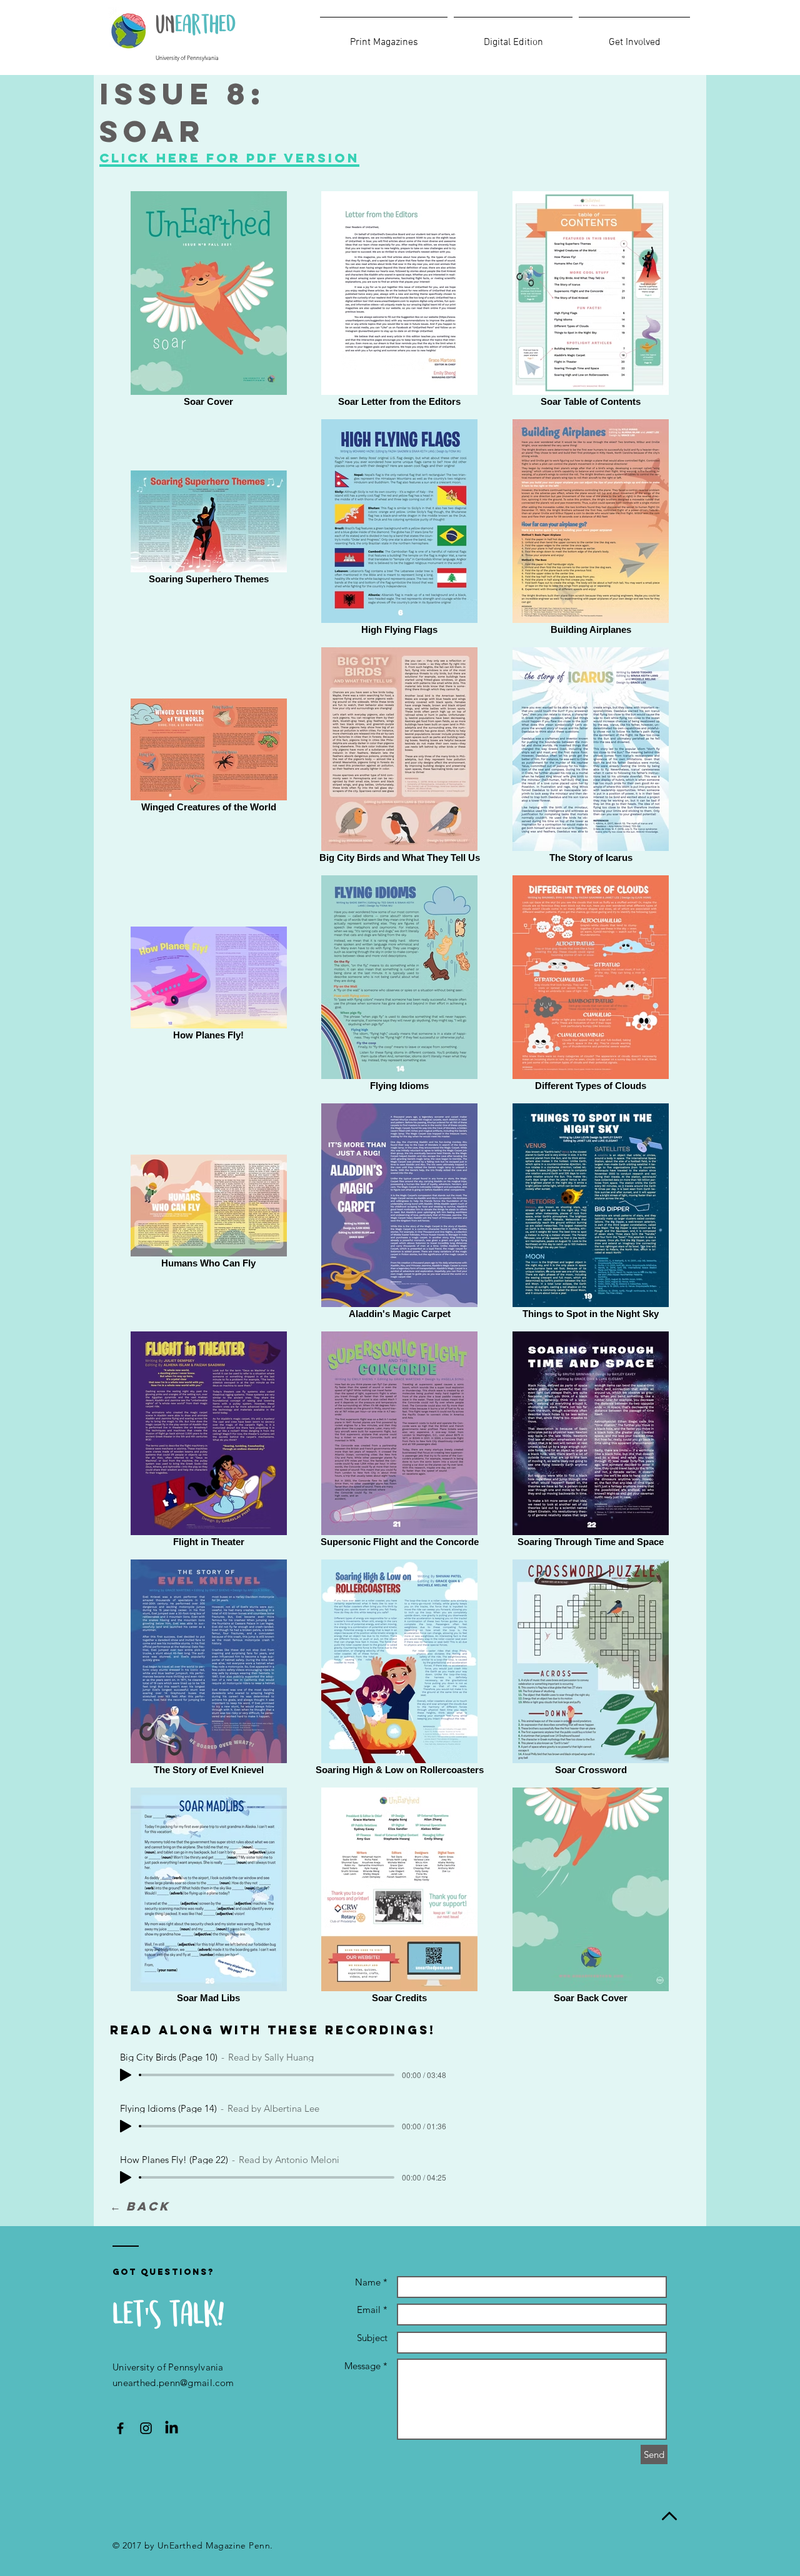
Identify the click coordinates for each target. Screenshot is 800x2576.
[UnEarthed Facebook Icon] (120, 2428)
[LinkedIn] (172, 2428)
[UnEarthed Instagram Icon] (146, 2428)
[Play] (126, 2075)
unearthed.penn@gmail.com (173, 2383)
